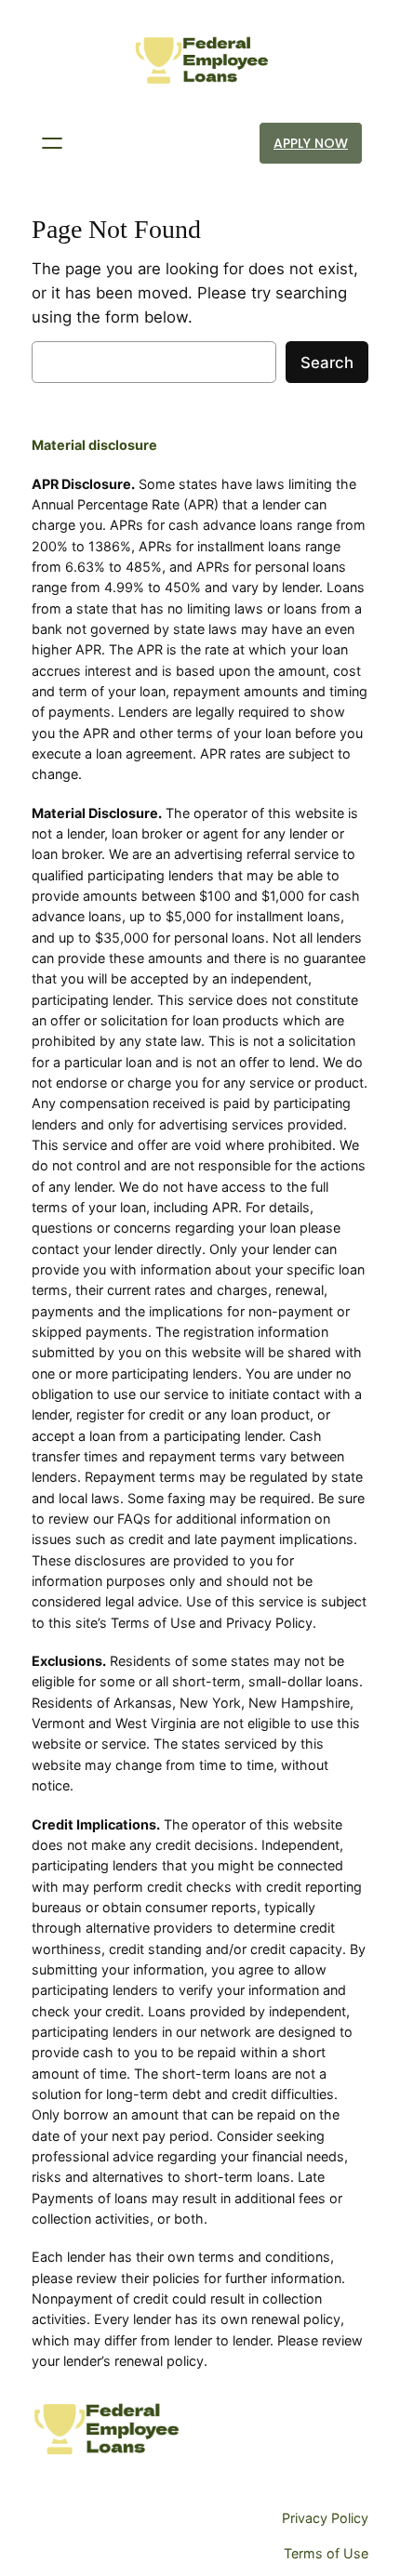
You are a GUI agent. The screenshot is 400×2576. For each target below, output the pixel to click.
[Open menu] (52, 143)
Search (327, 363)
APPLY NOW (311, 143)
